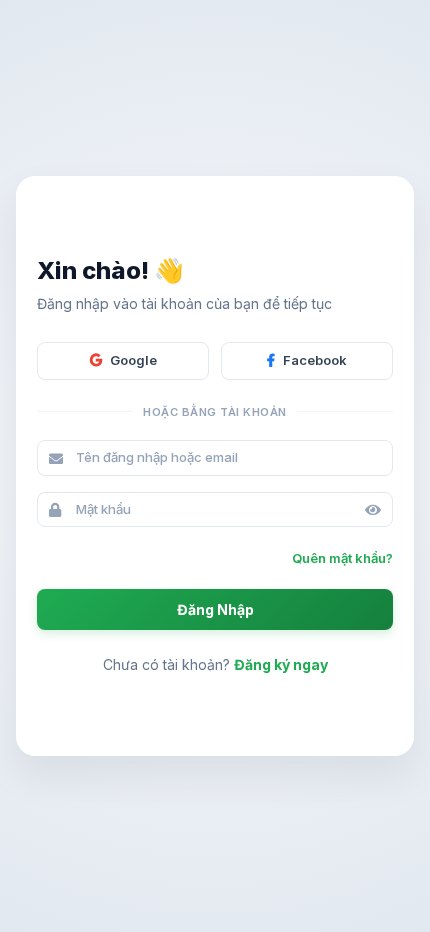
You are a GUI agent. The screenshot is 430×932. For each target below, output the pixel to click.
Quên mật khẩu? (342, 558)
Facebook (315, 360)
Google (133, 360)
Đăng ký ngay (281, 664)
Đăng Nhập (215, 609)
